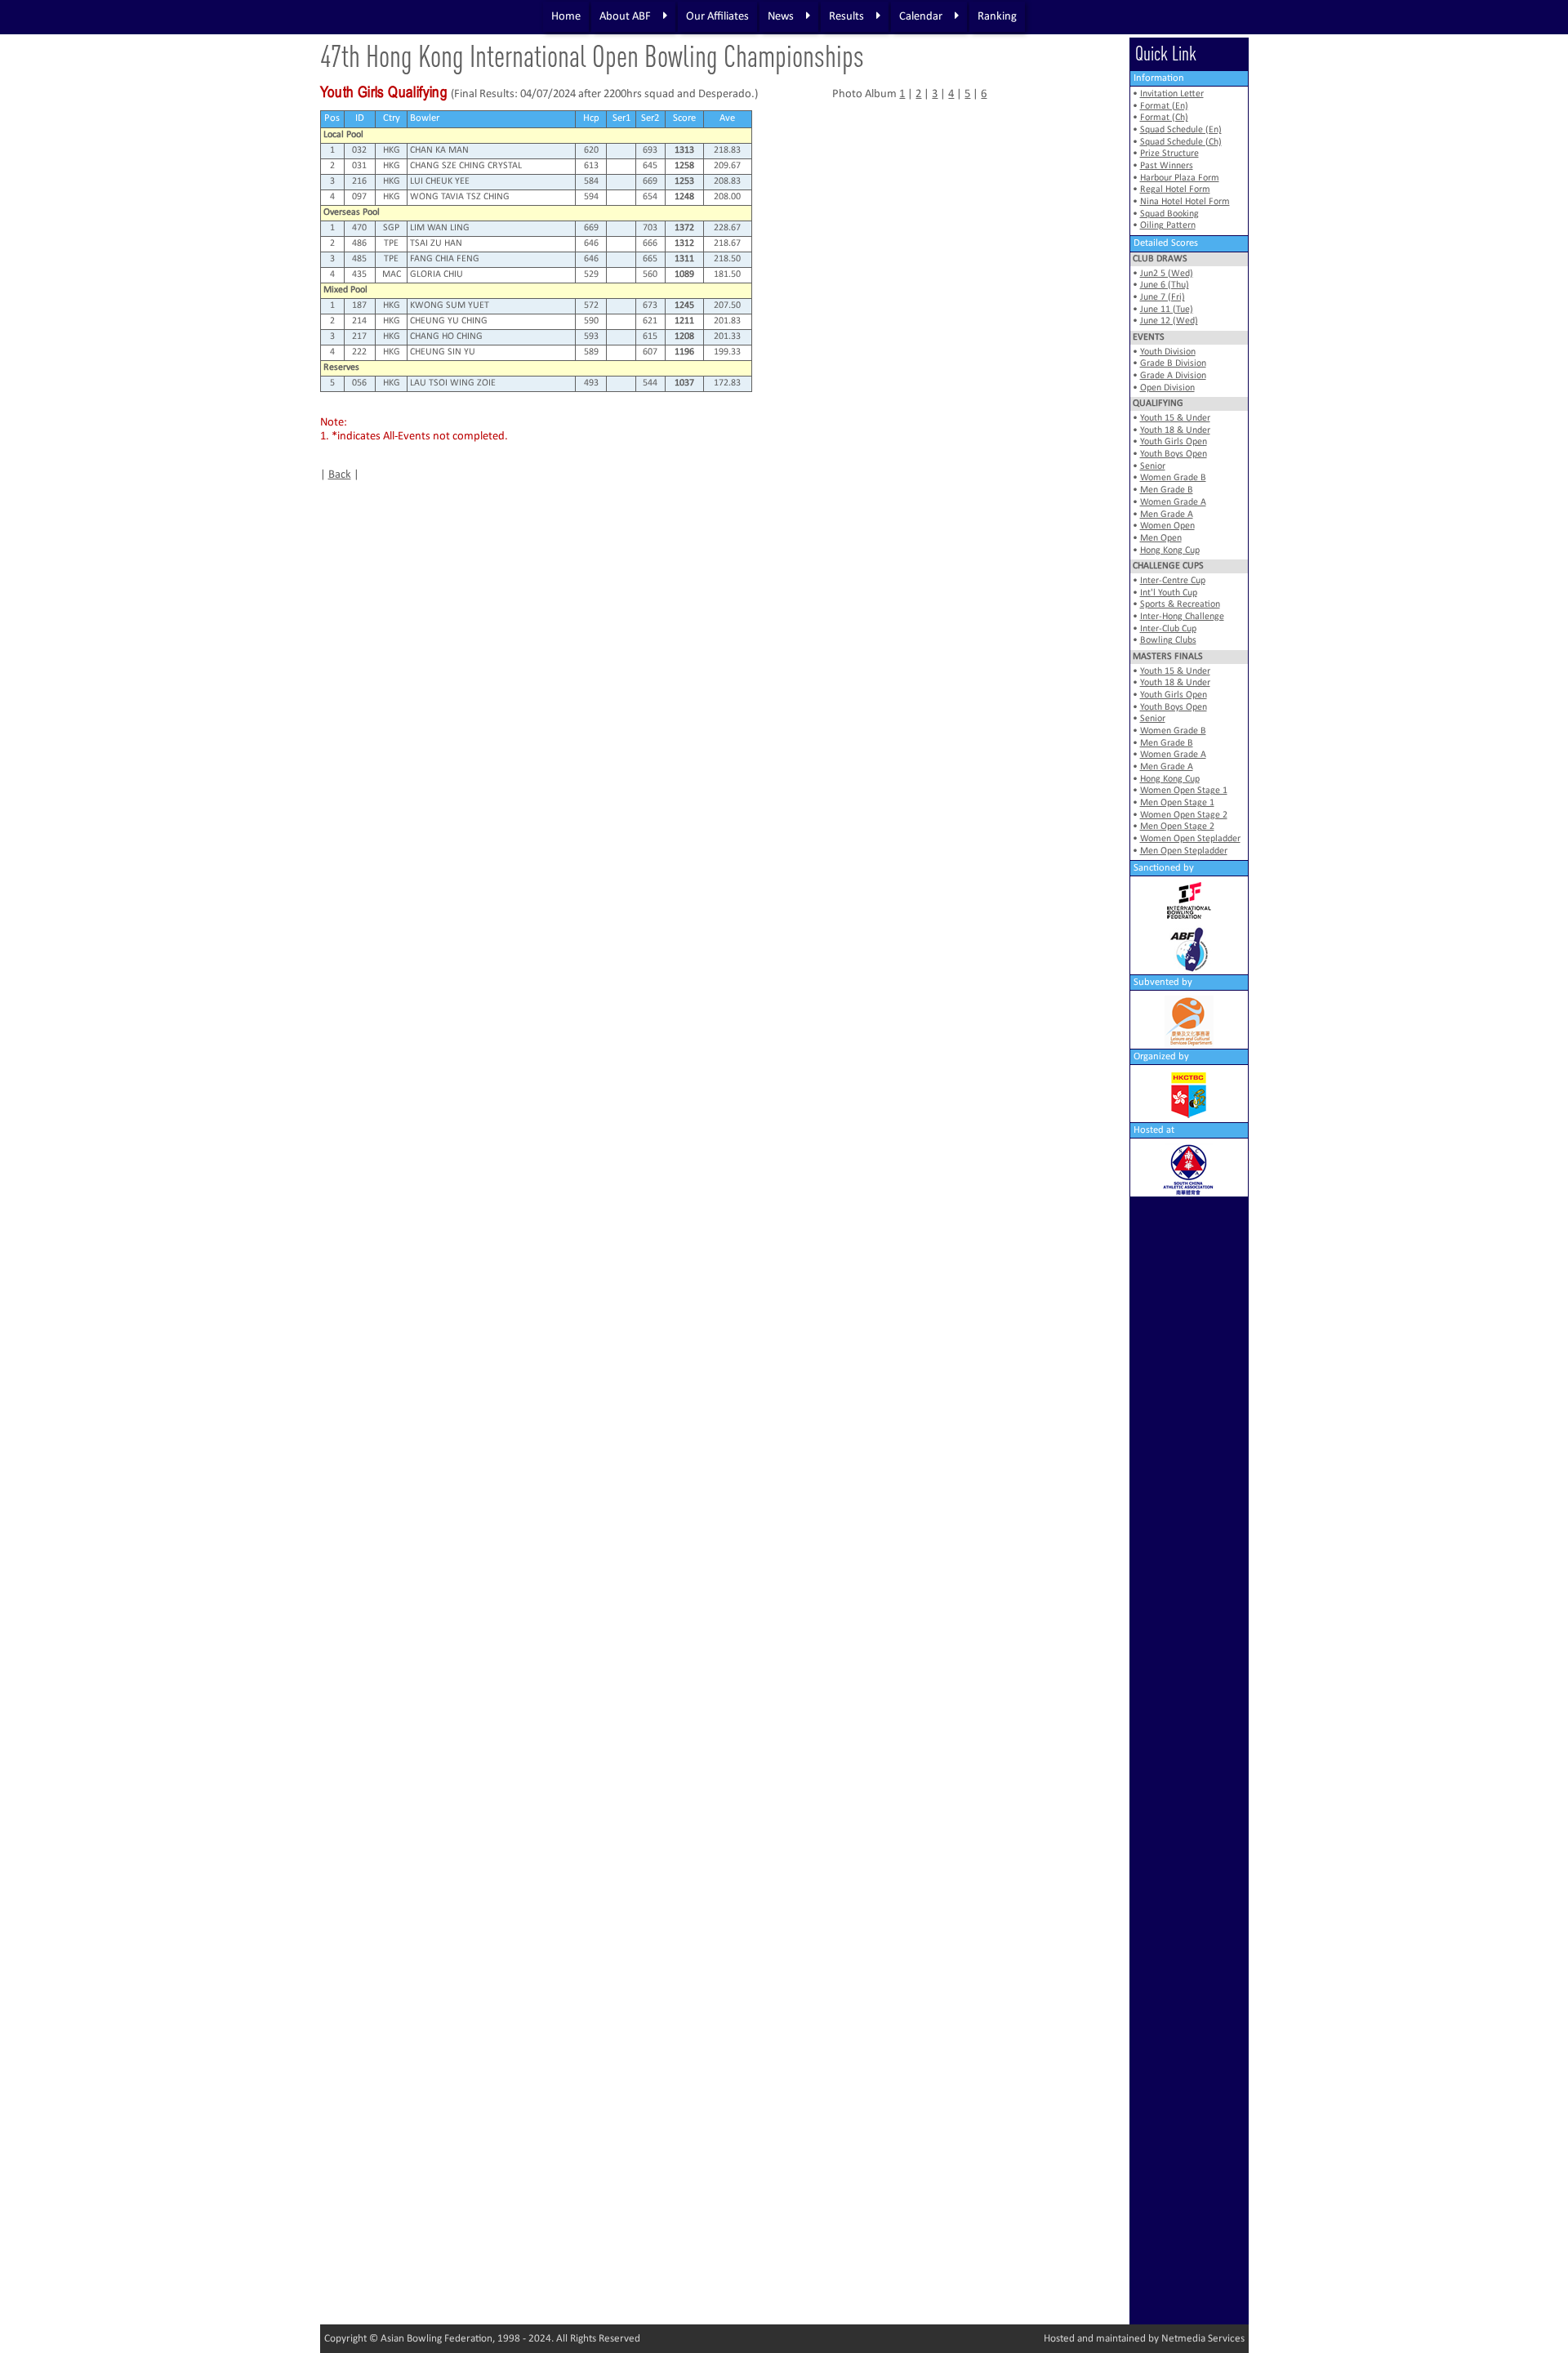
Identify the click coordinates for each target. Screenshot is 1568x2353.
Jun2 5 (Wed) (1167, 274)
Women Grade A (1173, 502)
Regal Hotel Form (1175, 189)
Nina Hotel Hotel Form (1185, 202)
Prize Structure (1169, 154)
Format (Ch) (1164, 118)
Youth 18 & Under (1175, 430)
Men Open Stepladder (1184, 851)
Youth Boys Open (1174, 454)
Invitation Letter (1172, 94)
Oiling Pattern (1168, 225)
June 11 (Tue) (1167, 310)
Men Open (1161, 538)
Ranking (997, 17)
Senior (1153, 466)
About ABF (625, 17)
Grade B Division (1173, 363)
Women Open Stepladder (1190, 839)
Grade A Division (1173, 376)
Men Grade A (1167, 515)
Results (846, 17)
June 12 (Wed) (1169, 321)
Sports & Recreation (1180, 604)
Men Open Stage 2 (1177, 827)
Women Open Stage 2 (1184, 815)
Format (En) (1164, 106)
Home (566, 17)
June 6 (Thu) (1165, 285)
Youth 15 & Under (1175, 418)
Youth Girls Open (1174, 442)
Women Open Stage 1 (1184, 791)
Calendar (921, 17)
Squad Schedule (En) (1181, 130)
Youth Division (1168, 352)
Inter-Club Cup (1168, 629)
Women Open (1167, 526)
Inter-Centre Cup (1173, 581)
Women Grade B (1173, 478)
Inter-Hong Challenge (1182, 617)
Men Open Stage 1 (1177, 803)
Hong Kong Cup (1170, 550)
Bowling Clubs (1168, 640)
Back (340, 475)
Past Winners (1167, 166)
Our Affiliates (717, 17)
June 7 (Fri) (1163, 297)
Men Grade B (1167, 490)
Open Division (1167, 388)
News (781, 17)
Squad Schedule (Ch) (1181, 142)
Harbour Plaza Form (1180, 178)
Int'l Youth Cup (1169, 593)
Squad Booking (1169, 214)
